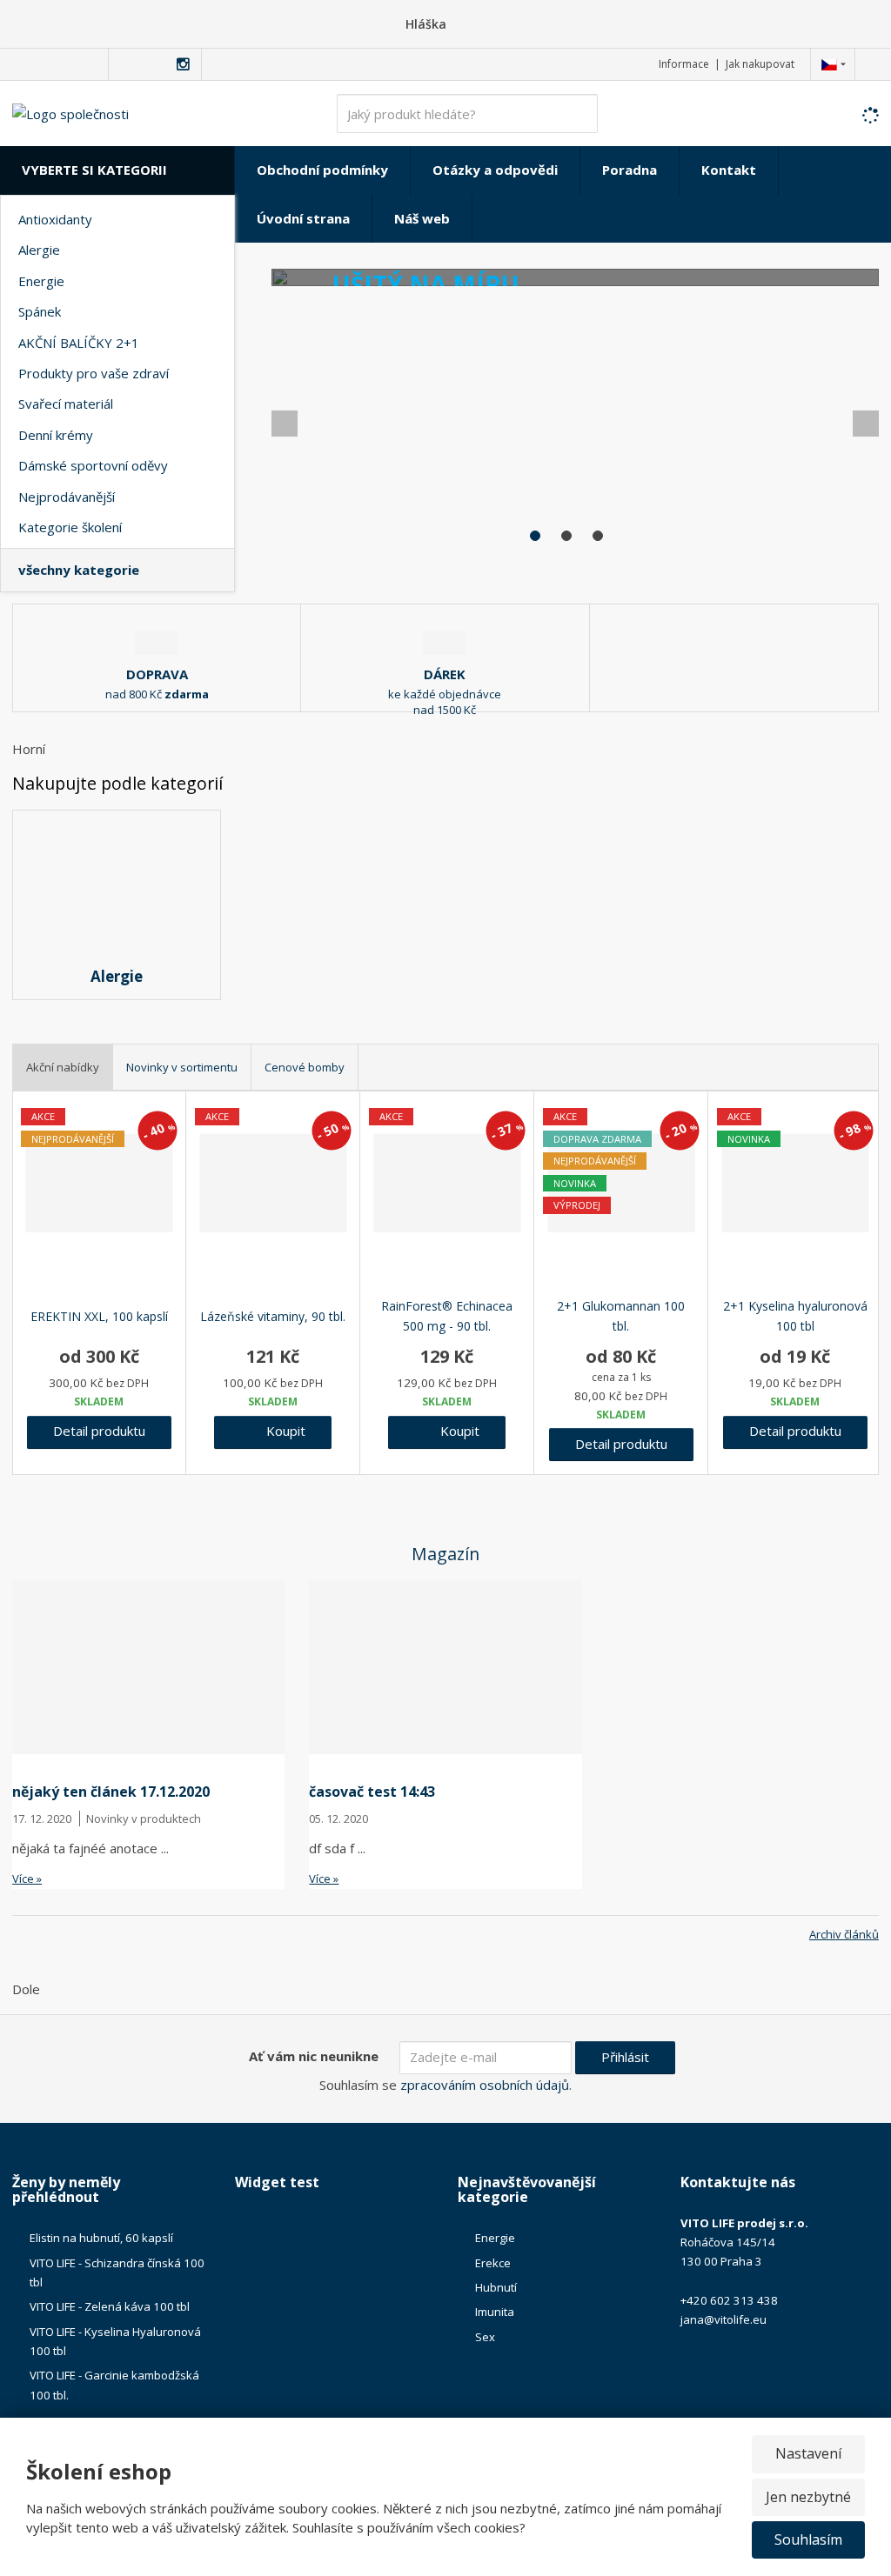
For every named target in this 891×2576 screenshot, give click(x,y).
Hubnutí (496, 2287)
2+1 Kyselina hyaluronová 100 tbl (795, 1316)
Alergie (39, 250)
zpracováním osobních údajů (485, 2085)
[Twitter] (144, 64)
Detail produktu (99, 1431)
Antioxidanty (55, 219)
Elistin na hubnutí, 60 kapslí (101, 2238)
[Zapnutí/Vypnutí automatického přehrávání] (853, 551)
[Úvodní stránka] (70, 112)
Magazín (445, 1554)
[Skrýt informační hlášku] (866, 23)
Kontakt (729, 170)
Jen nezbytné (808, 2497)
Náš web (422, 218)
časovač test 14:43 (372, 1792)
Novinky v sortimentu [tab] (182, 1067)
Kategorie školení (70, 527)
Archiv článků (844, 1934)
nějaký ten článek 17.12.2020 (111, 1792)
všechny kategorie (79, 570)
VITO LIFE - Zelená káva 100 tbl (110, 2306)
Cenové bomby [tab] (305, 1067)
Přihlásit (625, 2057)
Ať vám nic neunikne (314, 2056)
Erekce (493, 2263)
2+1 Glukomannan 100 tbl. (621, 1316)
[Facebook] (125, 64)
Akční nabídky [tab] (63, 1067)
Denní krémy (56, 435)
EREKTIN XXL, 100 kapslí (99, 1316)
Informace (684, 64)
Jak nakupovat (760, 64)
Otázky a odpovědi (495, 170)
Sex (485, 2337)
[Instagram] (184, 65)
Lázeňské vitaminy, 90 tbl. (273, 1316)
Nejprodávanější (67, 497)
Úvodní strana (303, 218)
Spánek (40, 311)
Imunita (495, 2312)
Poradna (630, 170)
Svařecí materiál (66, 404)
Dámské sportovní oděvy (93, 465)
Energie (41, 281)
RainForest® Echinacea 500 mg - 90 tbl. (447, 1316)
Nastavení (808, 2453)
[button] (829, 64)
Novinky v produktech (144, 1819)
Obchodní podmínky (322, 170)
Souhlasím (808, 2539)
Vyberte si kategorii (94, 170)
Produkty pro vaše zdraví (94, 373)
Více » (27, 1879)
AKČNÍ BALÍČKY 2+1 (79, 343)
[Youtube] (163, 64)
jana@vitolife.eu (724, 2319)
